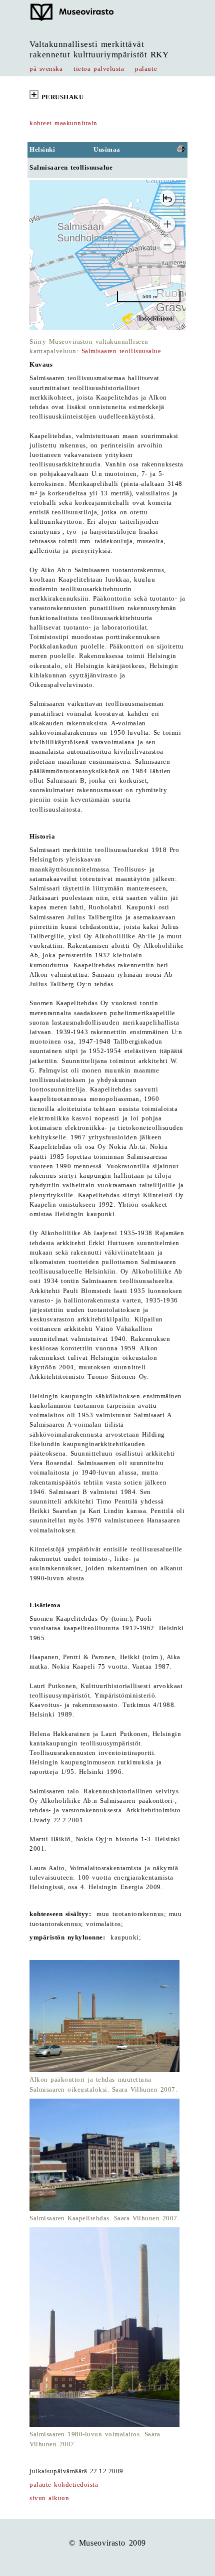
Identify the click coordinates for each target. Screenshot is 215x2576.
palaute (146, 69)
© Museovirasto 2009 (107, 2543)
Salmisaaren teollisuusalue (121, 351)
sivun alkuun (49, 2498)
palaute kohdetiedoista (64, 2485)
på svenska (46, 69)
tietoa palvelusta (99, 69)
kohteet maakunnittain (63, 123)
